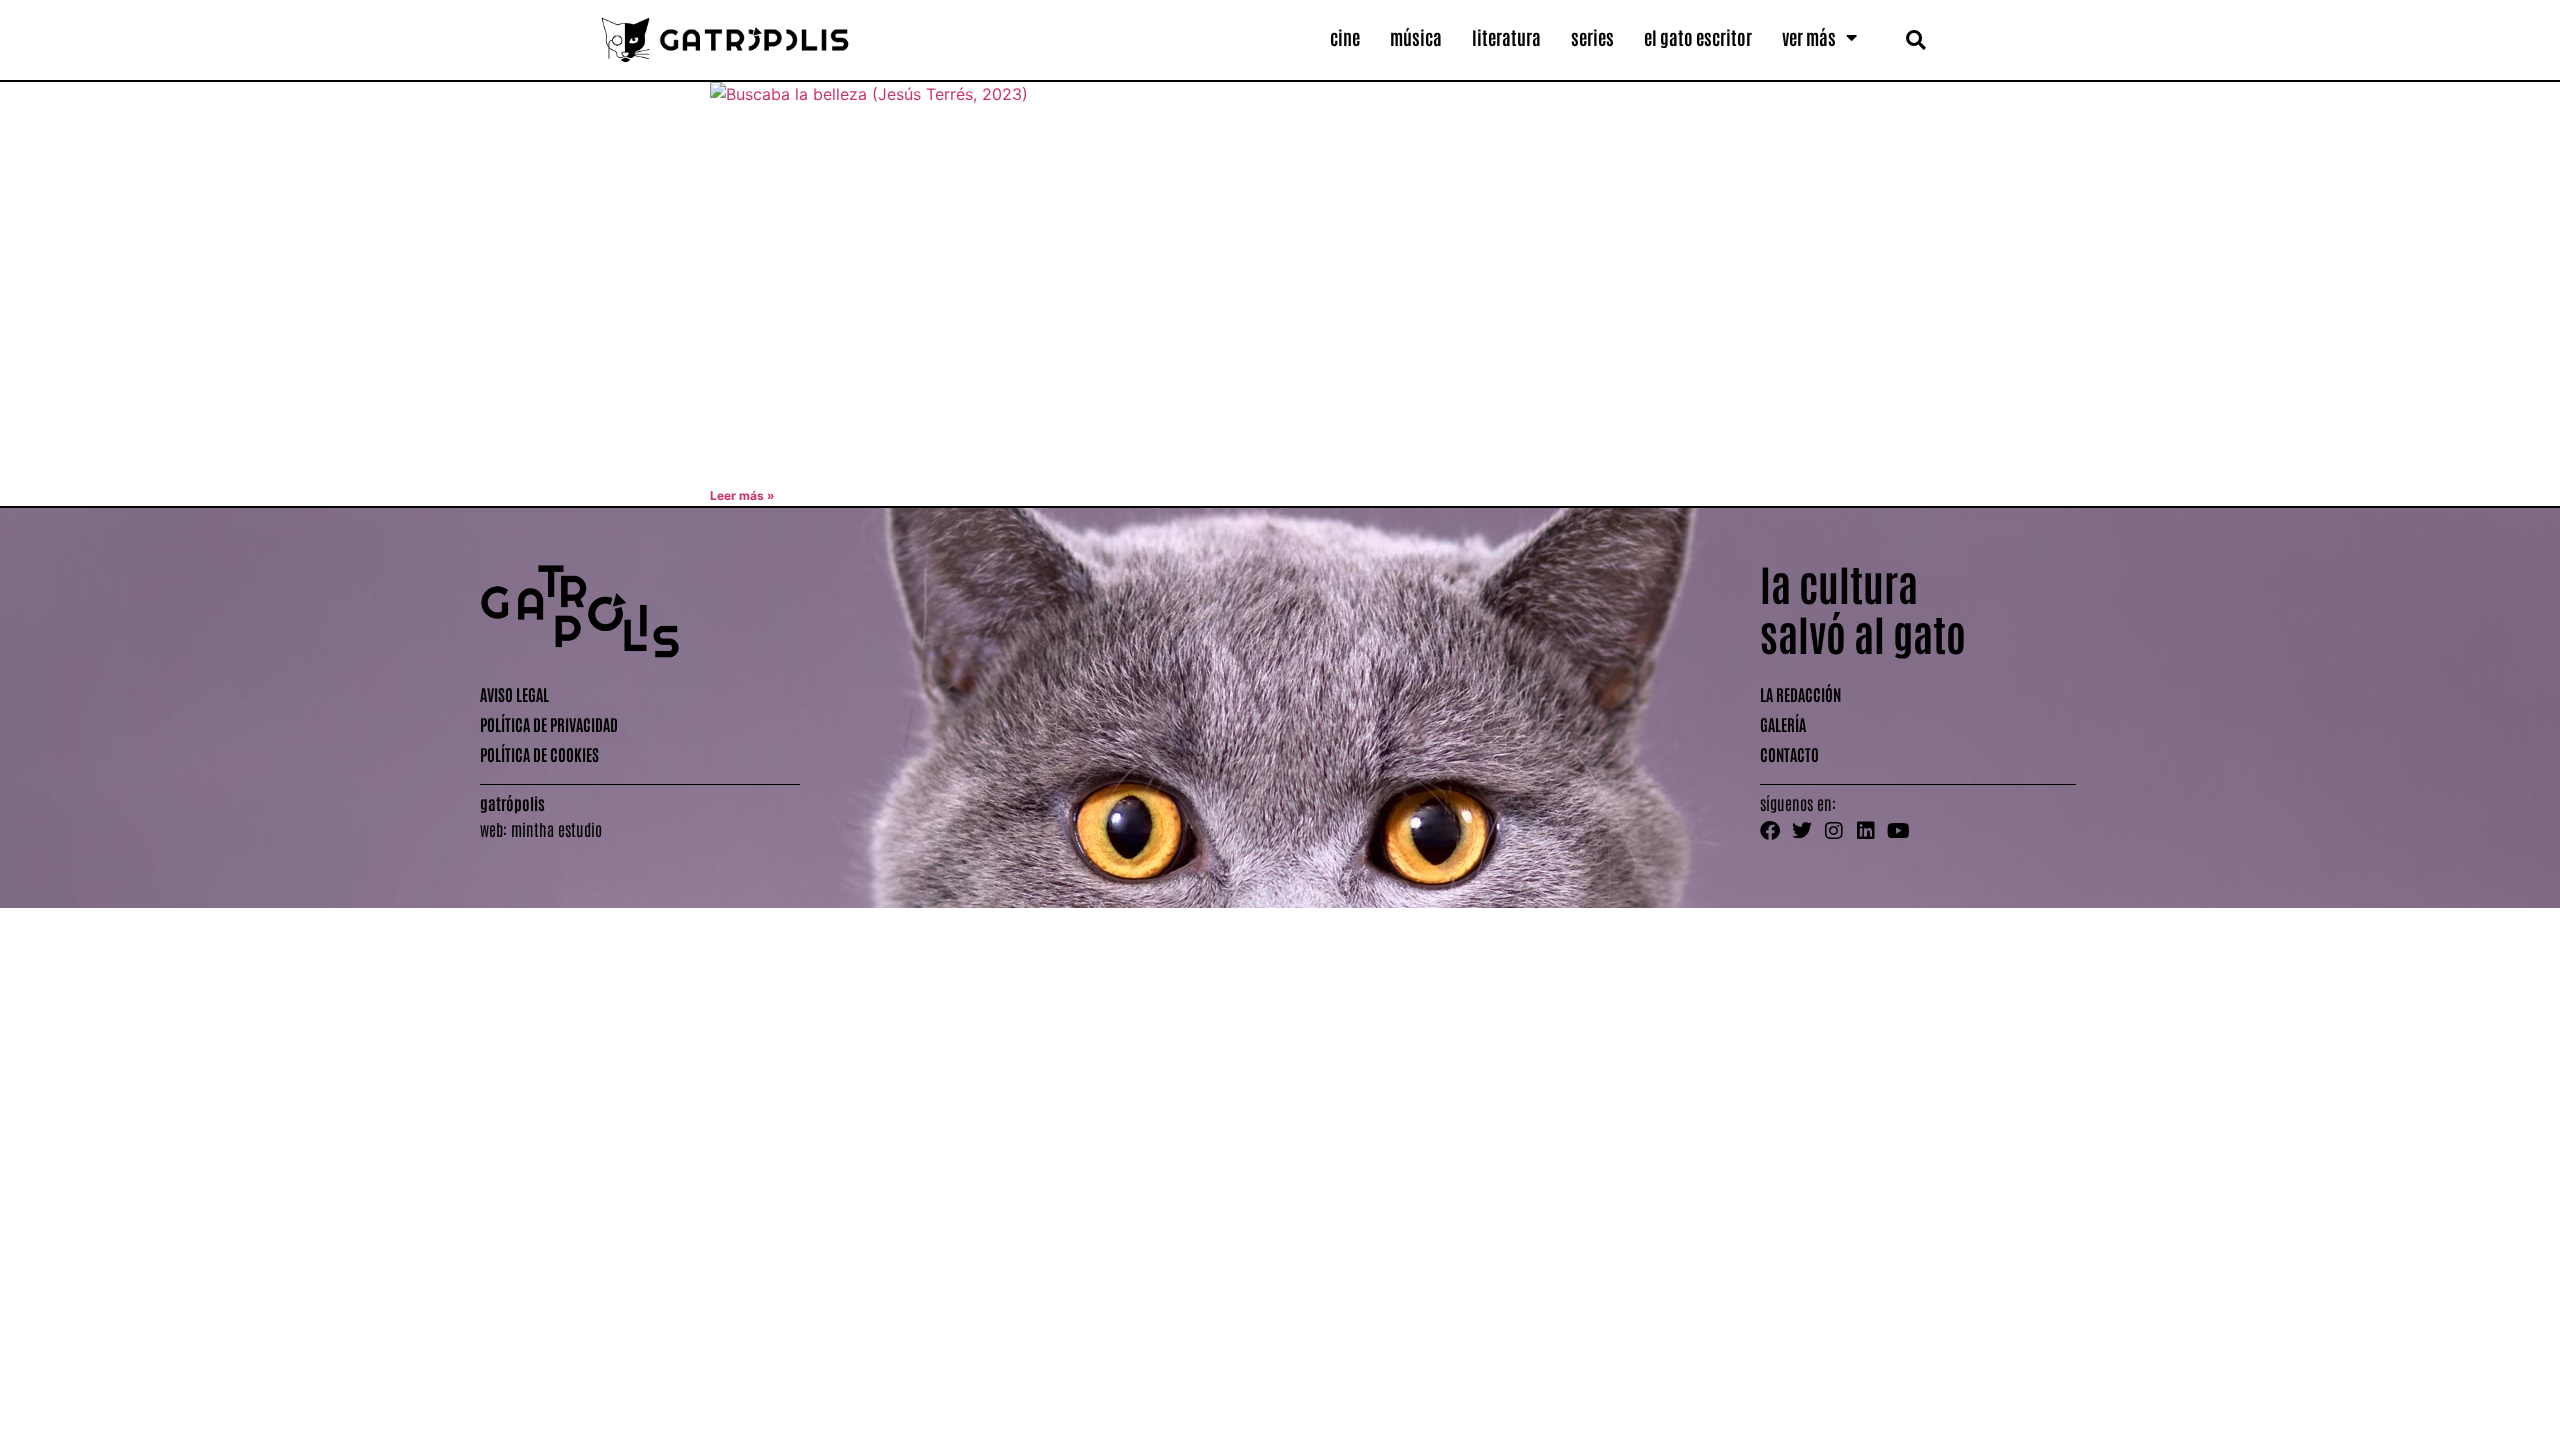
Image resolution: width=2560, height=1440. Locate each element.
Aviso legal (514, 694)
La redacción (1800, 694)
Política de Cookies (539, 754)
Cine (1345, 37)
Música (1416, 37)
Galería (1783, 724)
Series (1592, 37)
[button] (1915, 39)
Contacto (1789, 754)
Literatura (1506, 37)
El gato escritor (1698, 37)
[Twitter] (1802, 831)
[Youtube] (1898, 831)
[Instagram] (1834, 831)
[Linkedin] (1866, 831)
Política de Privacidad (549, 724)
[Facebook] (1770, 831)
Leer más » (742, 495)
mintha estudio (556, 829)
